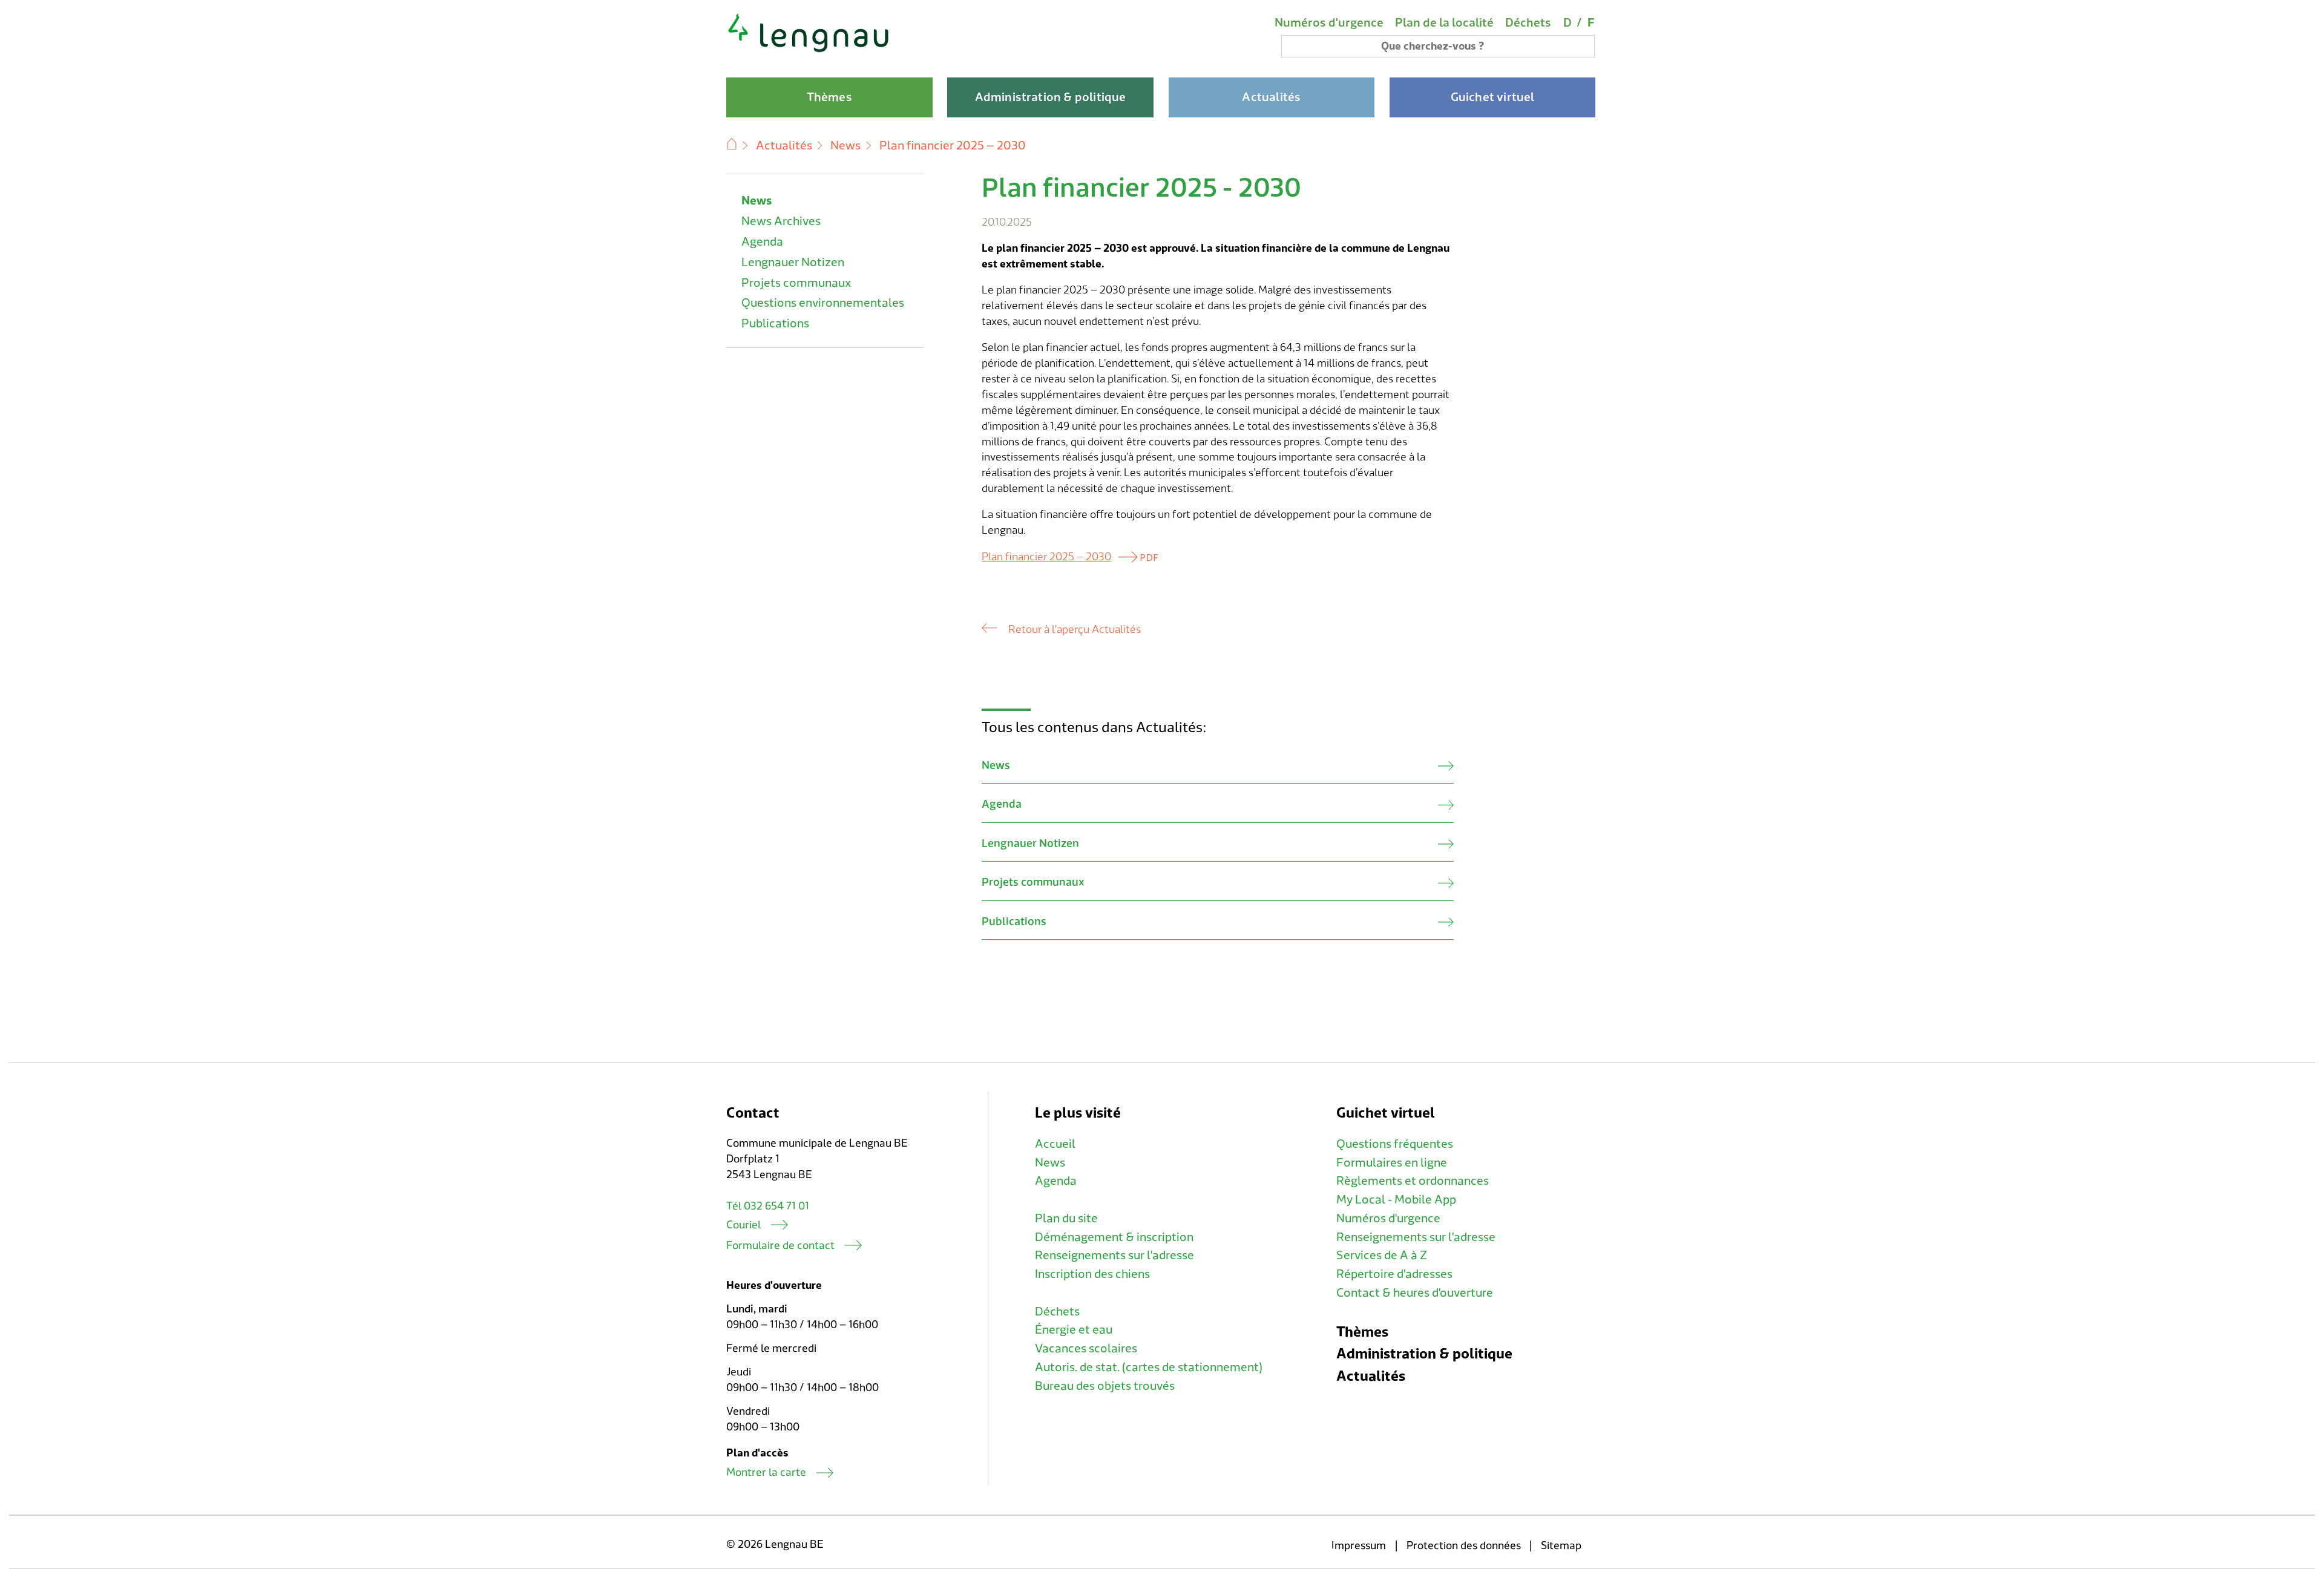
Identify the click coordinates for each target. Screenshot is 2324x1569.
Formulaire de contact (780, 1246)
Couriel (743, 1225)
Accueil (1055, 1144)
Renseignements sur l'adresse (1114, 1256)
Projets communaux (796, 283)
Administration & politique (1424, 1354)
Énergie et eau (1074, 1330)
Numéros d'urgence (1329, 23)
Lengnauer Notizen (793, 263)
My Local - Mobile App (1396, 1200)
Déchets (1528, 23)
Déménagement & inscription (1114, 1237)
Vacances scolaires (1086, 1349)
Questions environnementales (823, 303)
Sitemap (1561, 1546)
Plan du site (1066, 1219)
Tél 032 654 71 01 (768, 1206)
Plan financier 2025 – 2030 (1046, 557)
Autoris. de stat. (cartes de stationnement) (1149, 1368)
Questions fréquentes (1395, 1144)
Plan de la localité (1444, 23)
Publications (775, 324)
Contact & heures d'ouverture (1415, 1293)
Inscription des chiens (1092, 1274)
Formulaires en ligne (1392, 1163)
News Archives (781, 221)
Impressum (1359, 1546)
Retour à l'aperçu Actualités (1074, 630)
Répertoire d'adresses (1394, 1274)
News (845, 146)
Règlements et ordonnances (1413, 1181)
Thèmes (1362, 1332)
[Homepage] (809, 51)
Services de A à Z (1382, 1256)
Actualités (784, 146)
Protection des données (1464, 1546)
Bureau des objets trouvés (1105, 1386)
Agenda (762, 242)
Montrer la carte (766, 1472)
